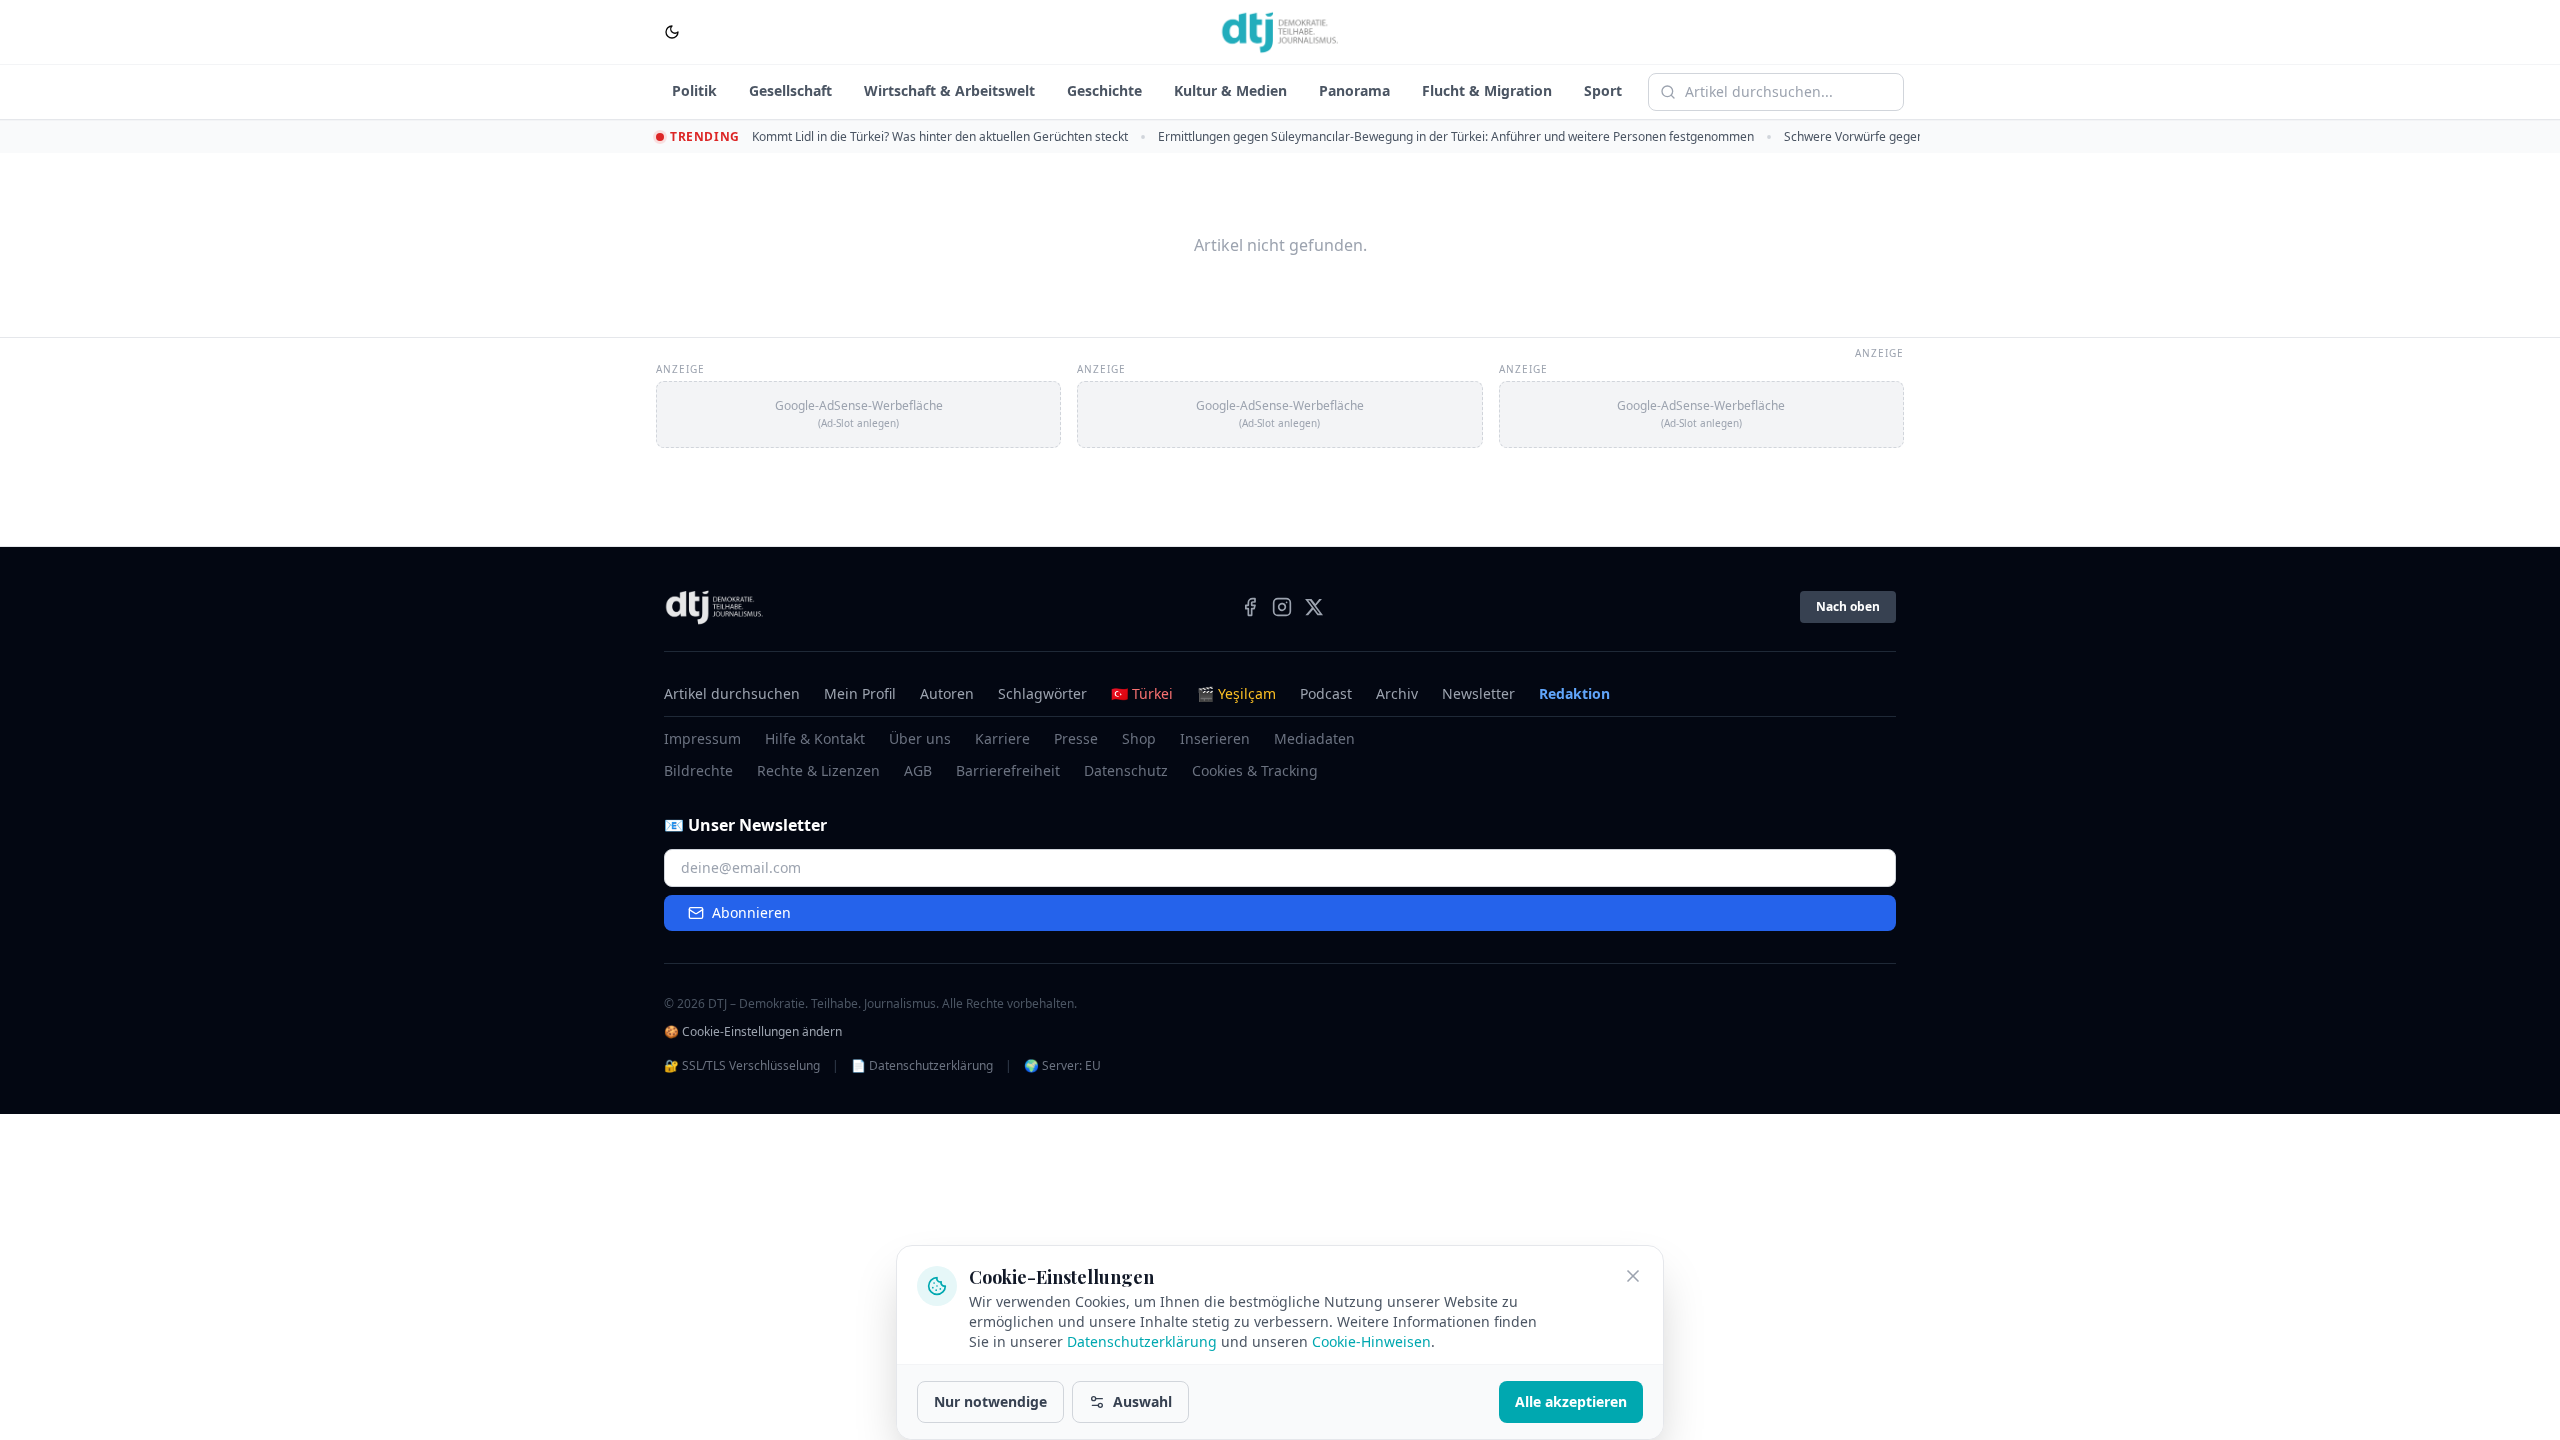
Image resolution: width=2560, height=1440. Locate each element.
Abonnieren (751, 912)
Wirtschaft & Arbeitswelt (949, 90)
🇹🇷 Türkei (1142, 693)
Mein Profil (860, 693)
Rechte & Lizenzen (818, 770)
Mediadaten (1314, 738)
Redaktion (1574, 693)
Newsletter (1478, 693)
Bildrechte (698, 770)
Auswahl (1142, 1401)
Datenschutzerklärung (1142, 1341)
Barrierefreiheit (1008, 770)
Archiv (1397, 693)
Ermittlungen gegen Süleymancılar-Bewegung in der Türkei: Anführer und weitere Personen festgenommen (1456, 136)
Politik (694, 90)
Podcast (1326, 693)
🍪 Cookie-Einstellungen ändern (753, 1032)
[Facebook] (1250, 607)
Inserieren (1215, 738)
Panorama (1354, 90)
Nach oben (1848, 606)
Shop (1139, 738)
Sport (1603, 90)
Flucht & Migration (1487, 90)
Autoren (947, 693)
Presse (1076, 738)
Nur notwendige (990, 1401)
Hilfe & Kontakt (815, 738)
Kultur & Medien (1230, 90)
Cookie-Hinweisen (1371, 1341)
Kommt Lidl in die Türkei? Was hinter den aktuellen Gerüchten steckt (940, 136)
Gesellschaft (790, 90)
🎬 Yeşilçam (1236, 693)
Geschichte (1104, 90)
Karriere (1002, 738)
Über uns (920, 738)
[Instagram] (1282, 607)
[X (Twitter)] (1314, 607)
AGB (918, 770)
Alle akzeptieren (1571, 1401)
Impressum (702, 738)
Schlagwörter (1042, 693)
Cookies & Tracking (1255, 770)
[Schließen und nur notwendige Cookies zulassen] (1633, 1276)
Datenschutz (1126, 770)
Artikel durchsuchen (732, 693)
